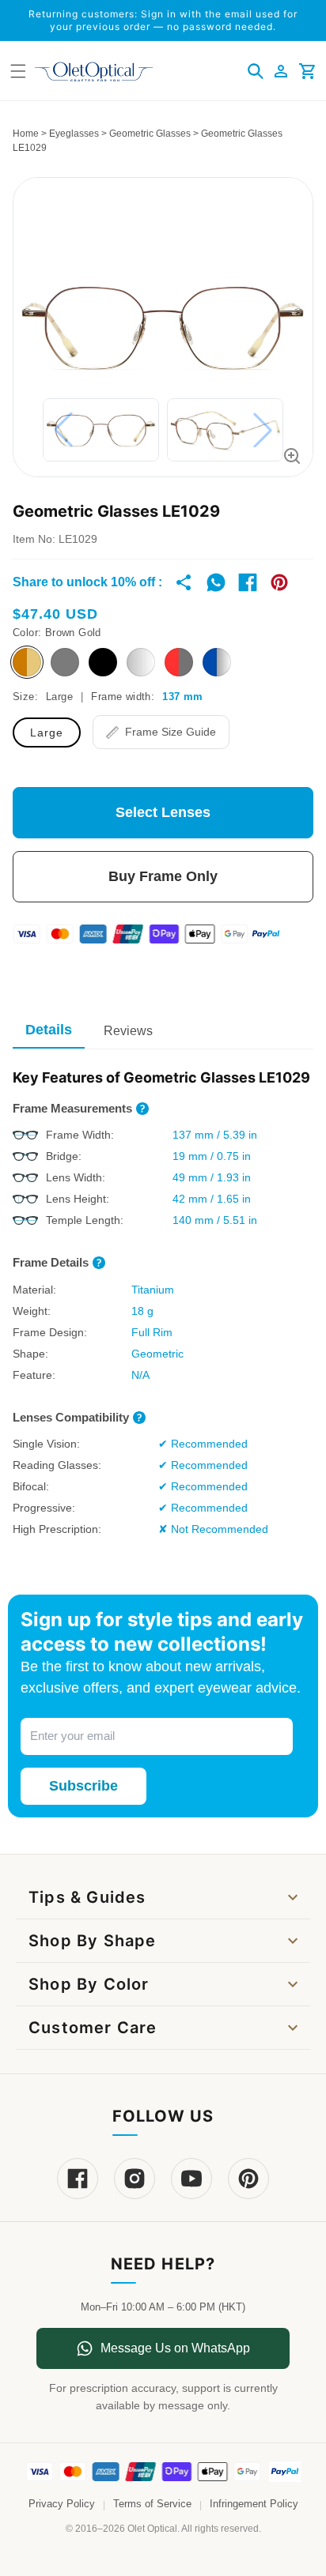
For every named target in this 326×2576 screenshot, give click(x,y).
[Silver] (141, 662)
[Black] (103, 662)
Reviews (128, 1031)
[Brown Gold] (27, 662)
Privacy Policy (62, 2504)
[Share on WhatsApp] (216, 582)
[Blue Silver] (217, 662)
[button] (256, 71)
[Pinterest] (248, 2179)
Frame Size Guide (171, 732)
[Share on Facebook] (248, 582)
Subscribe (83, 1786)
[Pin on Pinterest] (279, 582)
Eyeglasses (74, 134)
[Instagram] (135, 2179)
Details (49, 1030)
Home (26, 134)
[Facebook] (78, 2179)
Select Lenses (163, 812)
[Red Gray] (179, 662)
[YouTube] (191, 2179)
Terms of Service (152, 2504)
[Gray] (65, 662)
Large (47, 733)
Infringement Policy (254, 2504)
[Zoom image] (292, 456)
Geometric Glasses (150, 134)
